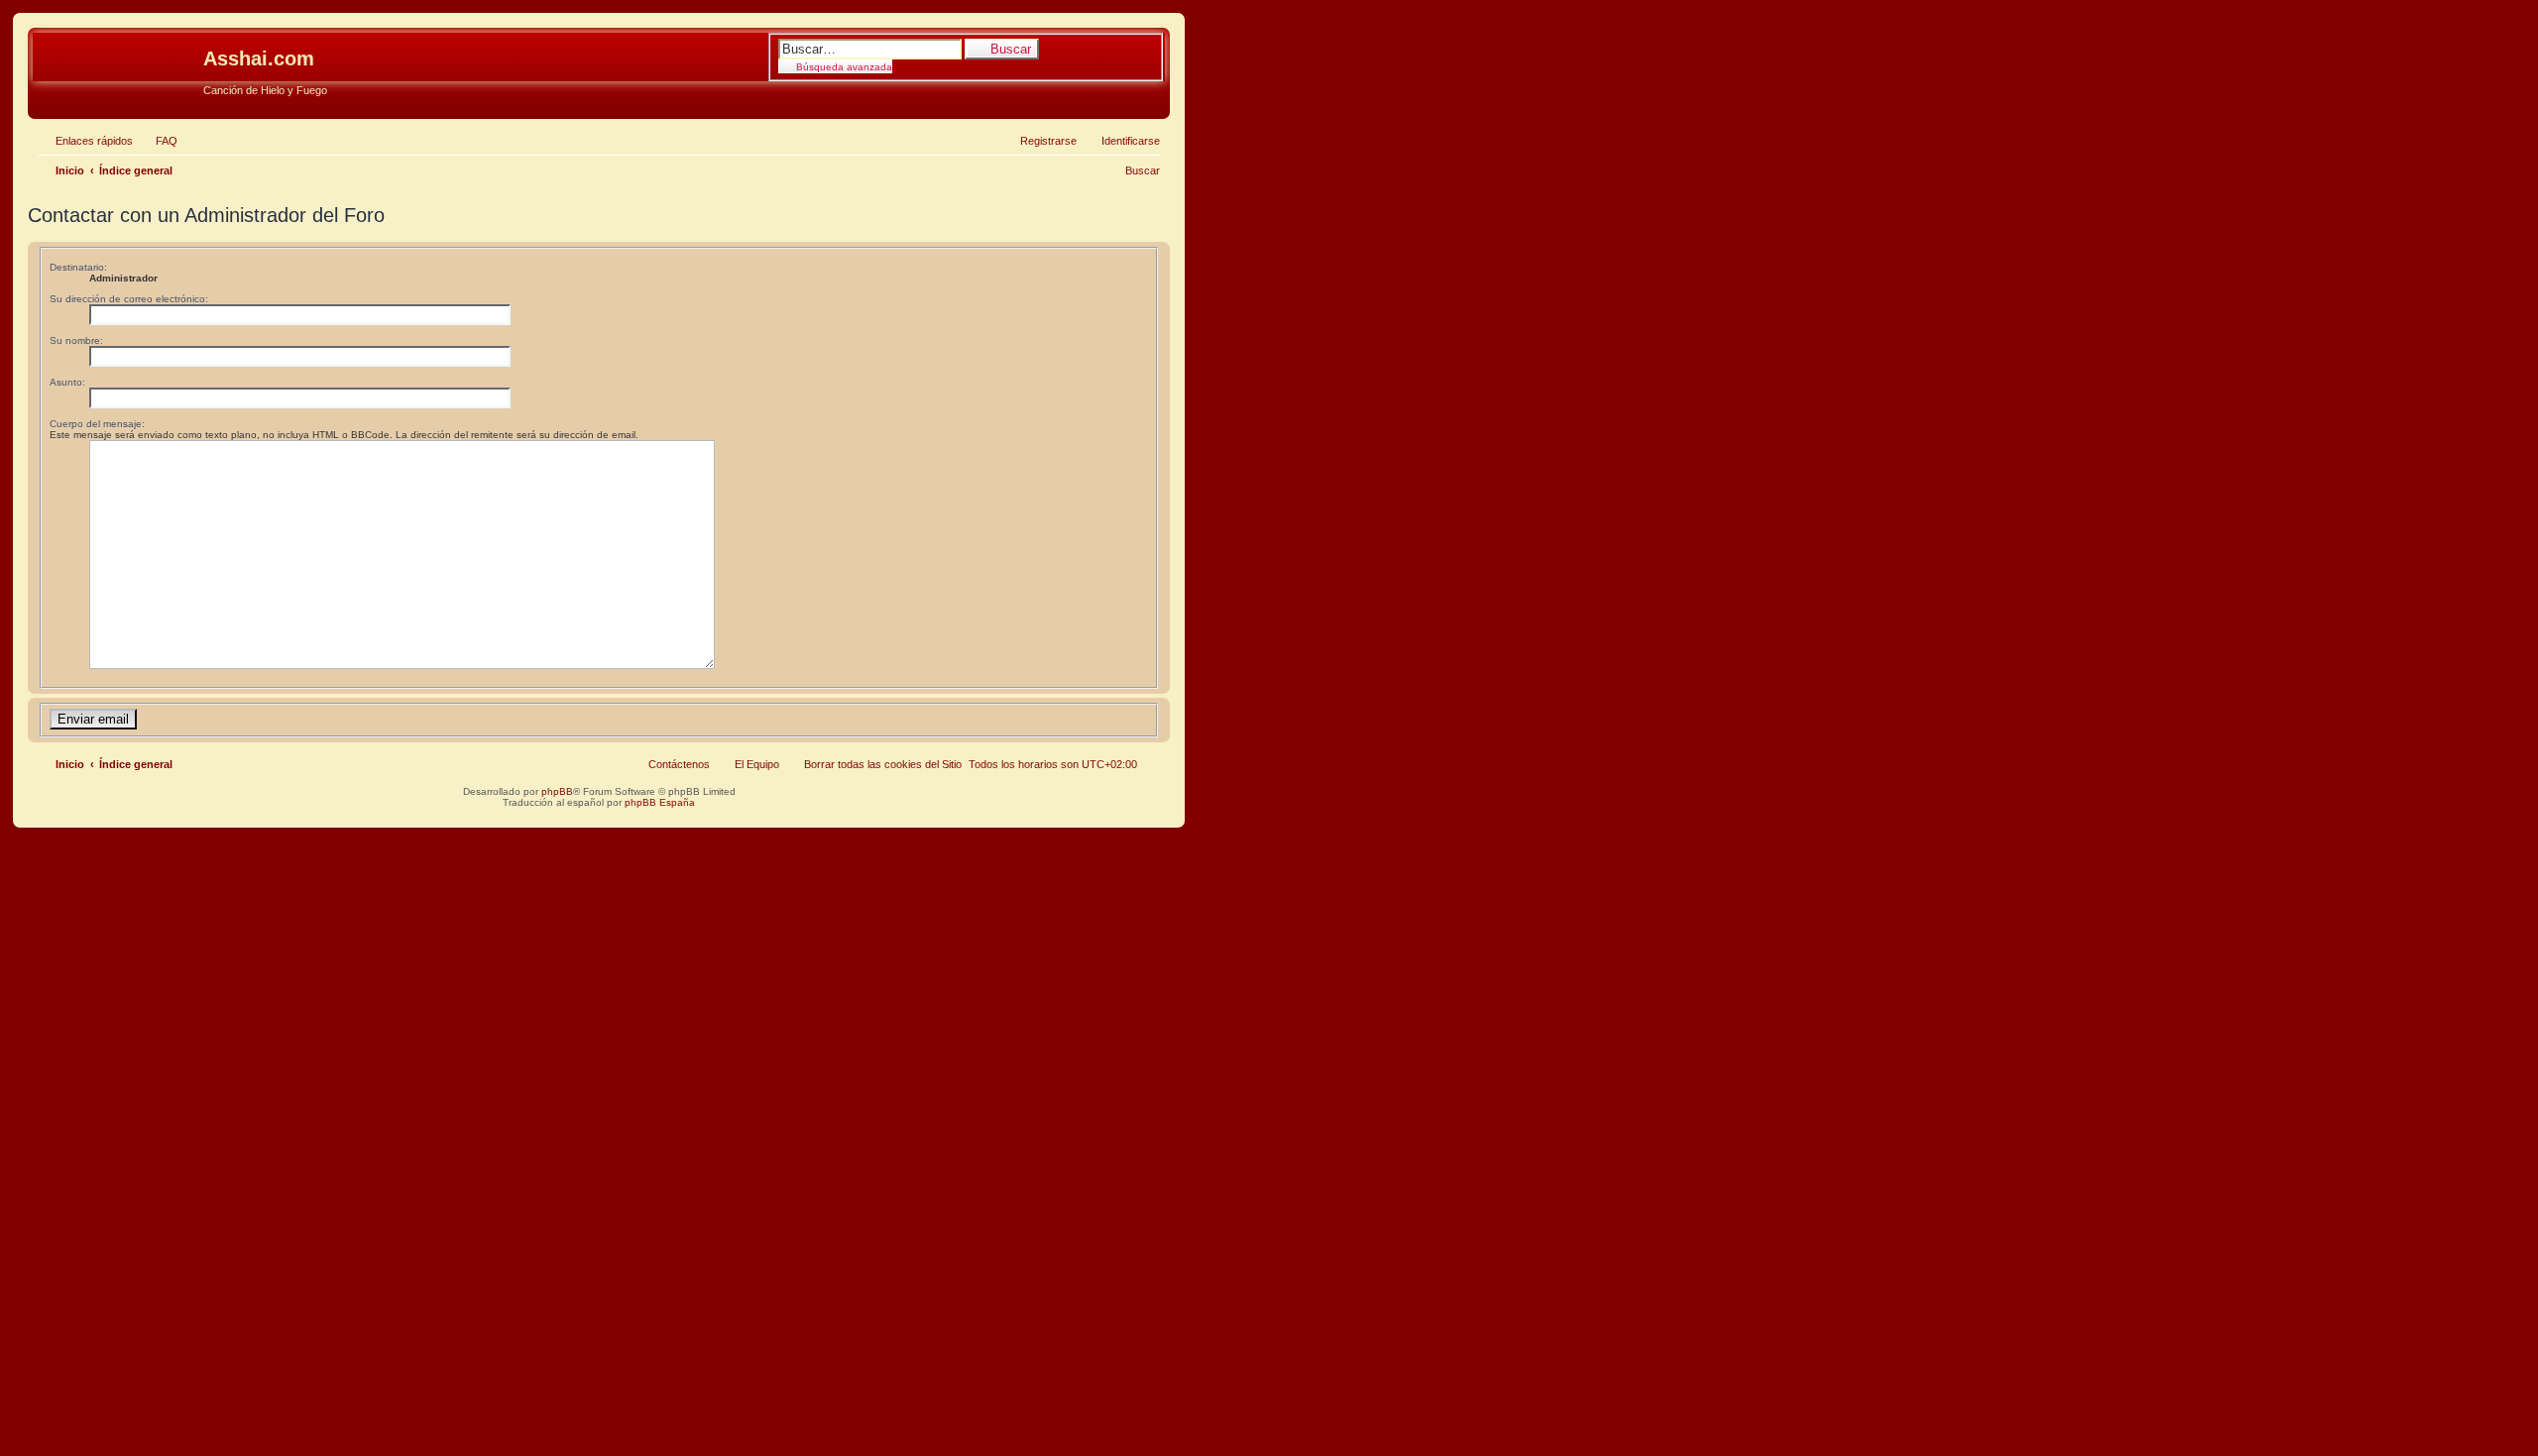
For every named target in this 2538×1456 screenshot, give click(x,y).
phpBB (557, 791)
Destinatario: (78, 267)
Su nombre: (76, 340)
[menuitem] (158, 141)
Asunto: (67, 382)
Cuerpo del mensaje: (97, 424)
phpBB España (660, 802)
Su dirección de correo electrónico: (129, 299)
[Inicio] (118, 64)
